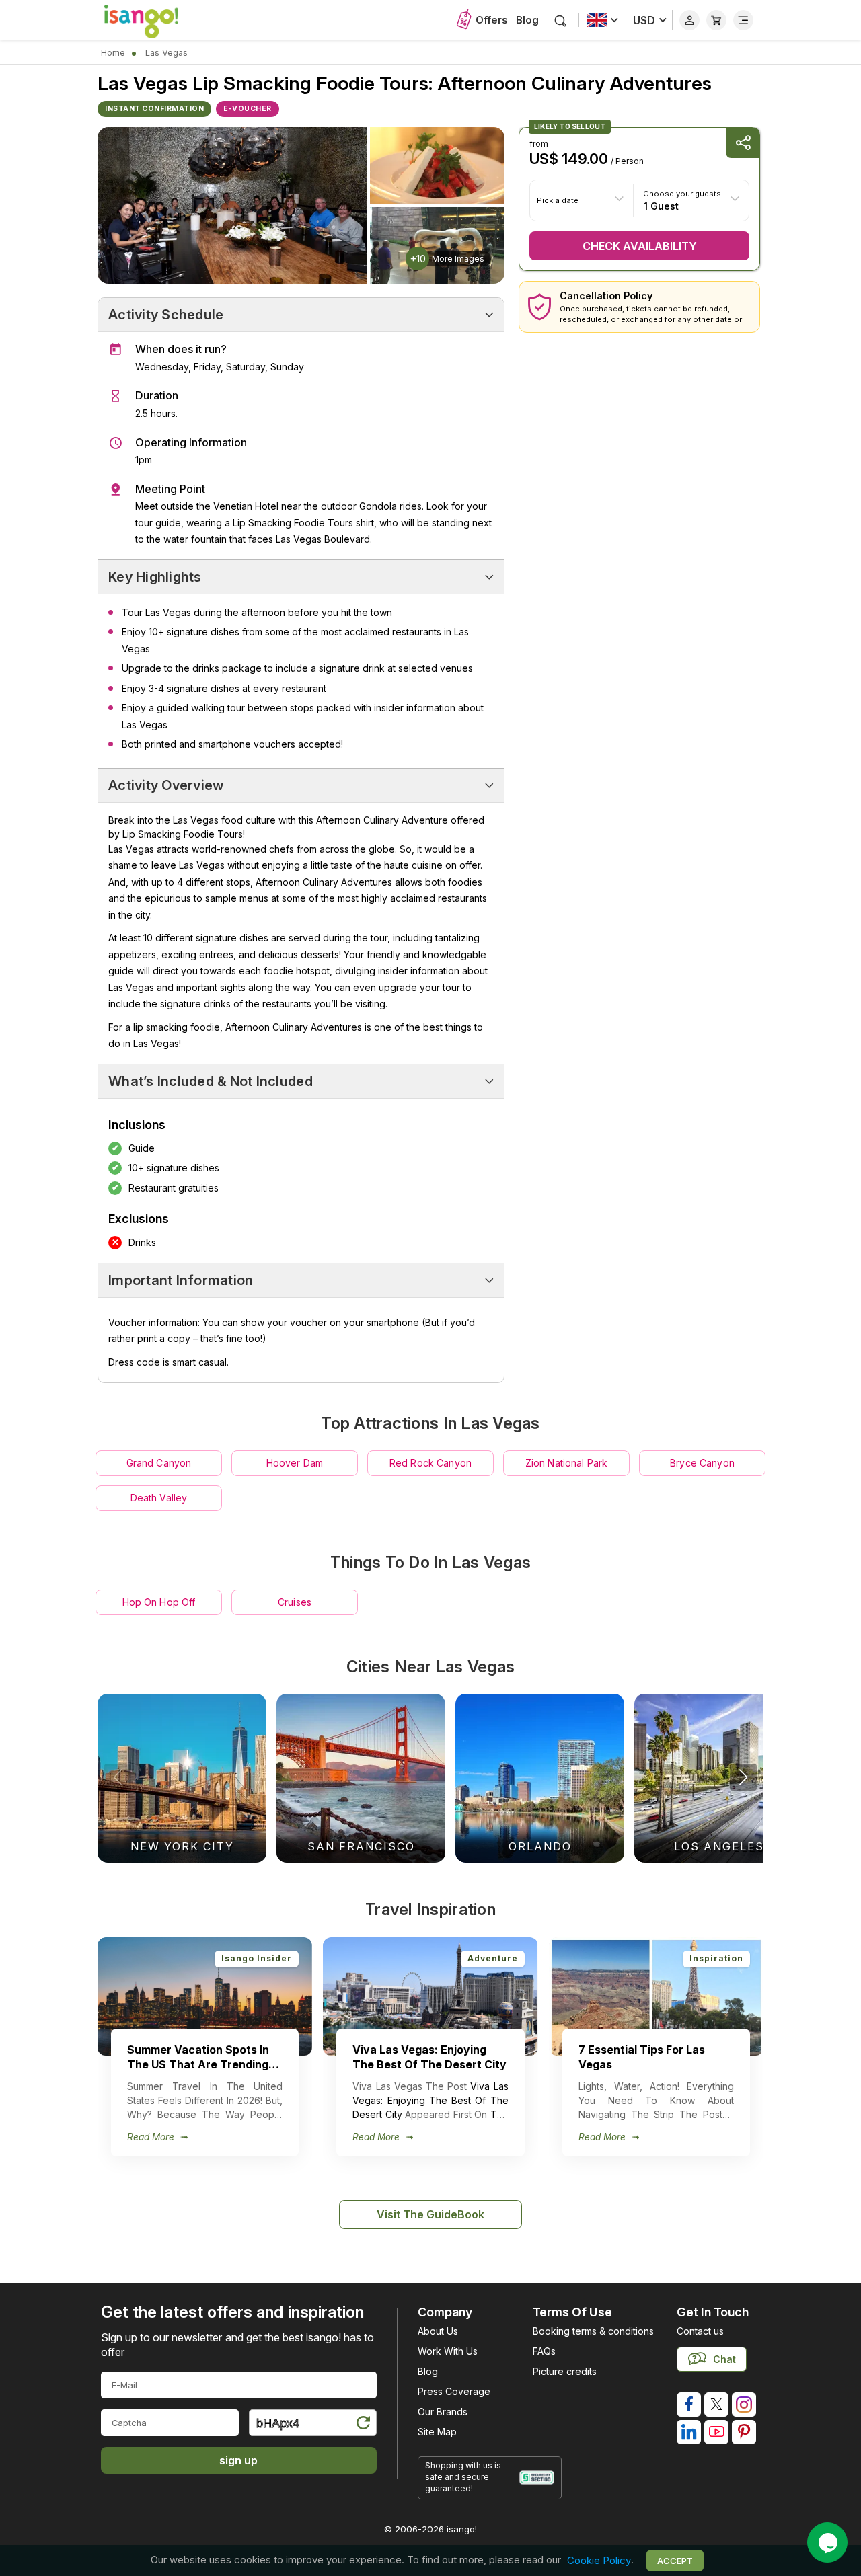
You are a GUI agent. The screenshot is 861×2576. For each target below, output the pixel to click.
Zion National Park (567, 1463)
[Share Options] (743, 143)
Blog (527, 20)
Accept (675, 2561)
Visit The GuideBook (430, 2214)
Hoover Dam (295, 1463)
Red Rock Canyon (430, 1463)
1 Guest (661, 205)
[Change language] (602, 20)
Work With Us (448, 2351)
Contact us (700, 2331)
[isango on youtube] (716, 2432)
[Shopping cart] (716, 20)
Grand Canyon (159, 1463)
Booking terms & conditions (593, 2331)
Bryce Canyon (702, 1463)
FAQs (544, 2351)
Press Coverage (454, 2391)
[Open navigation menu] (743, 20)
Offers (492, 20)
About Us (438, 2331)
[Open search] (561, 21)
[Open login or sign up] (689, 20)
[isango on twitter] (716, 2405)
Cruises (295, 1602)
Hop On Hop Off (159, 1602)
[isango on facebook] (689, 2405)
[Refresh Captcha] (363, 2425)
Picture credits (565, 2371)
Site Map (437, 2432)
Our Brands (443, 2412)
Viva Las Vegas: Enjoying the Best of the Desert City (430, 2100)
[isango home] (155, 20)
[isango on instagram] (744, 2405)
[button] (743, 1777)
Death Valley (159, 1498)
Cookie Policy (599, 2560)
